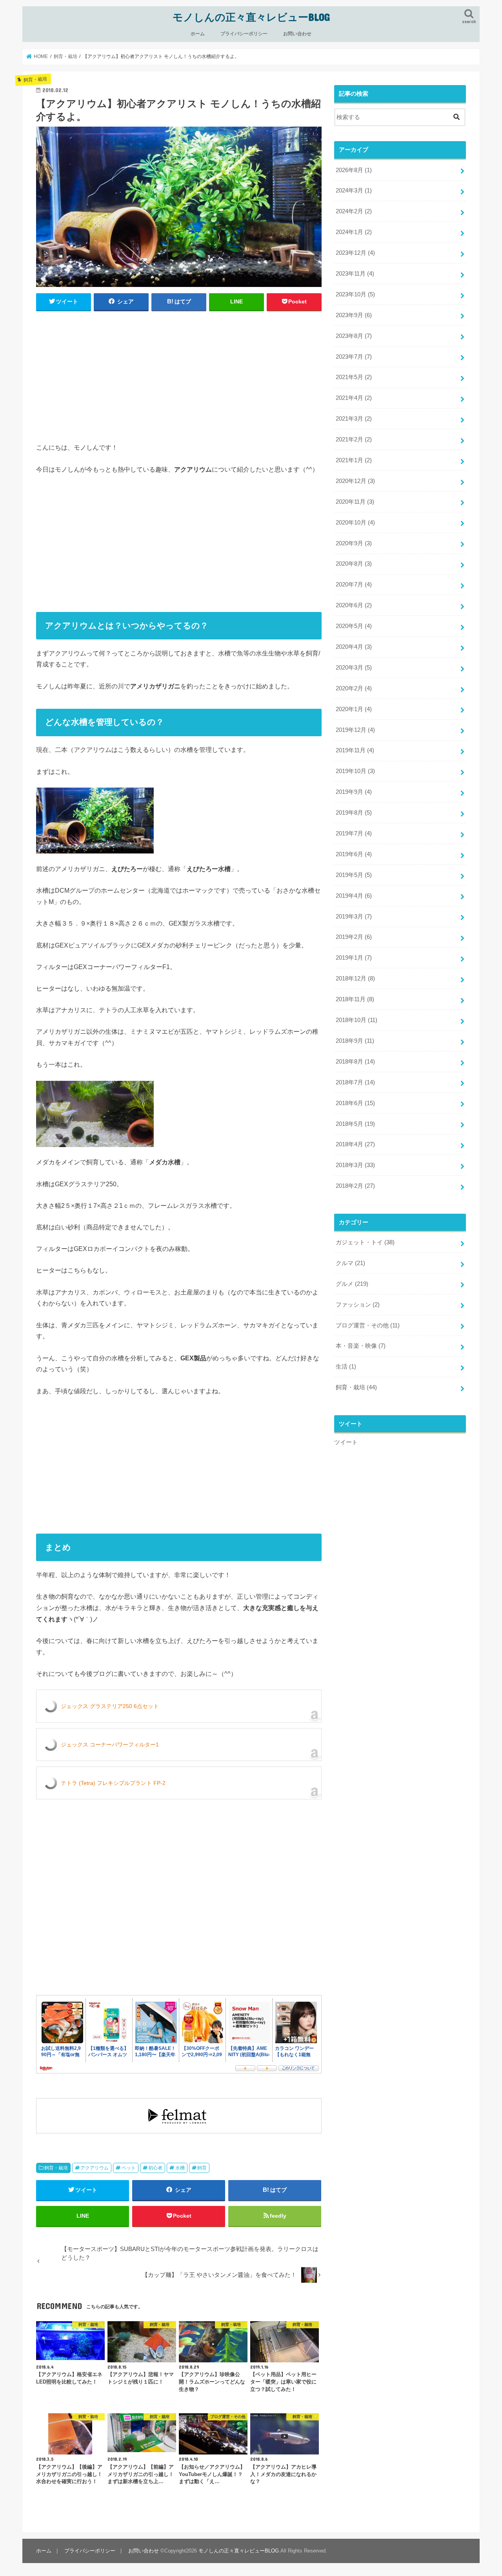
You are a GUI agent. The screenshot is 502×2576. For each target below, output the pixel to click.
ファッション (358, 1305)
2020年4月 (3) (354, 647)
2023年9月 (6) (354, 315)
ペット (129, 2168)
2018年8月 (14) (355, 1062)
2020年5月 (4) (354, 626)
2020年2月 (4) (354, 688)
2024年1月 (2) (354, 232)
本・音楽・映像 (361, 1346)
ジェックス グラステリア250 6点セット (110, 1706)
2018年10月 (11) (356, 1020)
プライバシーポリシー (244, 34)
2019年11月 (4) (355, 750)
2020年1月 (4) (354, 709)
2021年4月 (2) (354, 398)
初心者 (155, 2168)
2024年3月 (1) (354, 191)
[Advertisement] (179, 375)
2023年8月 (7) (354, 336)
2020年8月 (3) (354, 564)
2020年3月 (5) (354, 668)
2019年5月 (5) (354, 875)
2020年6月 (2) (354, 605)
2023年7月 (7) (354, 357)
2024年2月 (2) (354, 211)
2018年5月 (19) (355, 1124)
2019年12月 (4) (355, 730)
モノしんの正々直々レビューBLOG (251, 17)
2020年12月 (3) (355, 481)
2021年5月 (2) (354, 377)
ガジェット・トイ (365, 1242)
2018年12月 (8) (355, 978)
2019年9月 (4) (354, 792)
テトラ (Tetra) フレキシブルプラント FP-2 (113, 1783)
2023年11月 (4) (355, 274)
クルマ (350, 1263)
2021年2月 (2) (354, 439)
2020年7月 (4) (354, 585)
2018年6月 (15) (355, 1103)
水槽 (180, 2168)
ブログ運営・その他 (368, 1325)
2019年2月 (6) (354, 937)
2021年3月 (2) (354, 419)
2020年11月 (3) (355, 502)
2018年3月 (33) (355, 1165)
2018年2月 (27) (355, 1186)
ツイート (346, 1442)
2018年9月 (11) (355, 1041)
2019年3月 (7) (354, 917)
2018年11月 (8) (355, 999)
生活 (346, 1367)
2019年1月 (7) (354, 958)
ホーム (198, 34)
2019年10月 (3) (355, 771)
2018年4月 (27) (355, 1144)
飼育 (202, 2168)
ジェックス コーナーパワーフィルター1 (110, 1745)
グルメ (352, 1284)
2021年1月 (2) (354, 460)
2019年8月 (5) (354, 813)
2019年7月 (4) (354, 833)
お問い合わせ (297, 34)
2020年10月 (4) (355, 523)
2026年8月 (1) (354, 170)
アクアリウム (95, 2168)
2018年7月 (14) (355, 1082)
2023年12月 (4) (355, 253)
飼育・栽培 (56, 2168)
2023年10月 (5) (355, 294)
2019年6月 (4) (354, 854)
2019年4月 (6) (354, 896)
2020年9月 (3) (354, 543)
